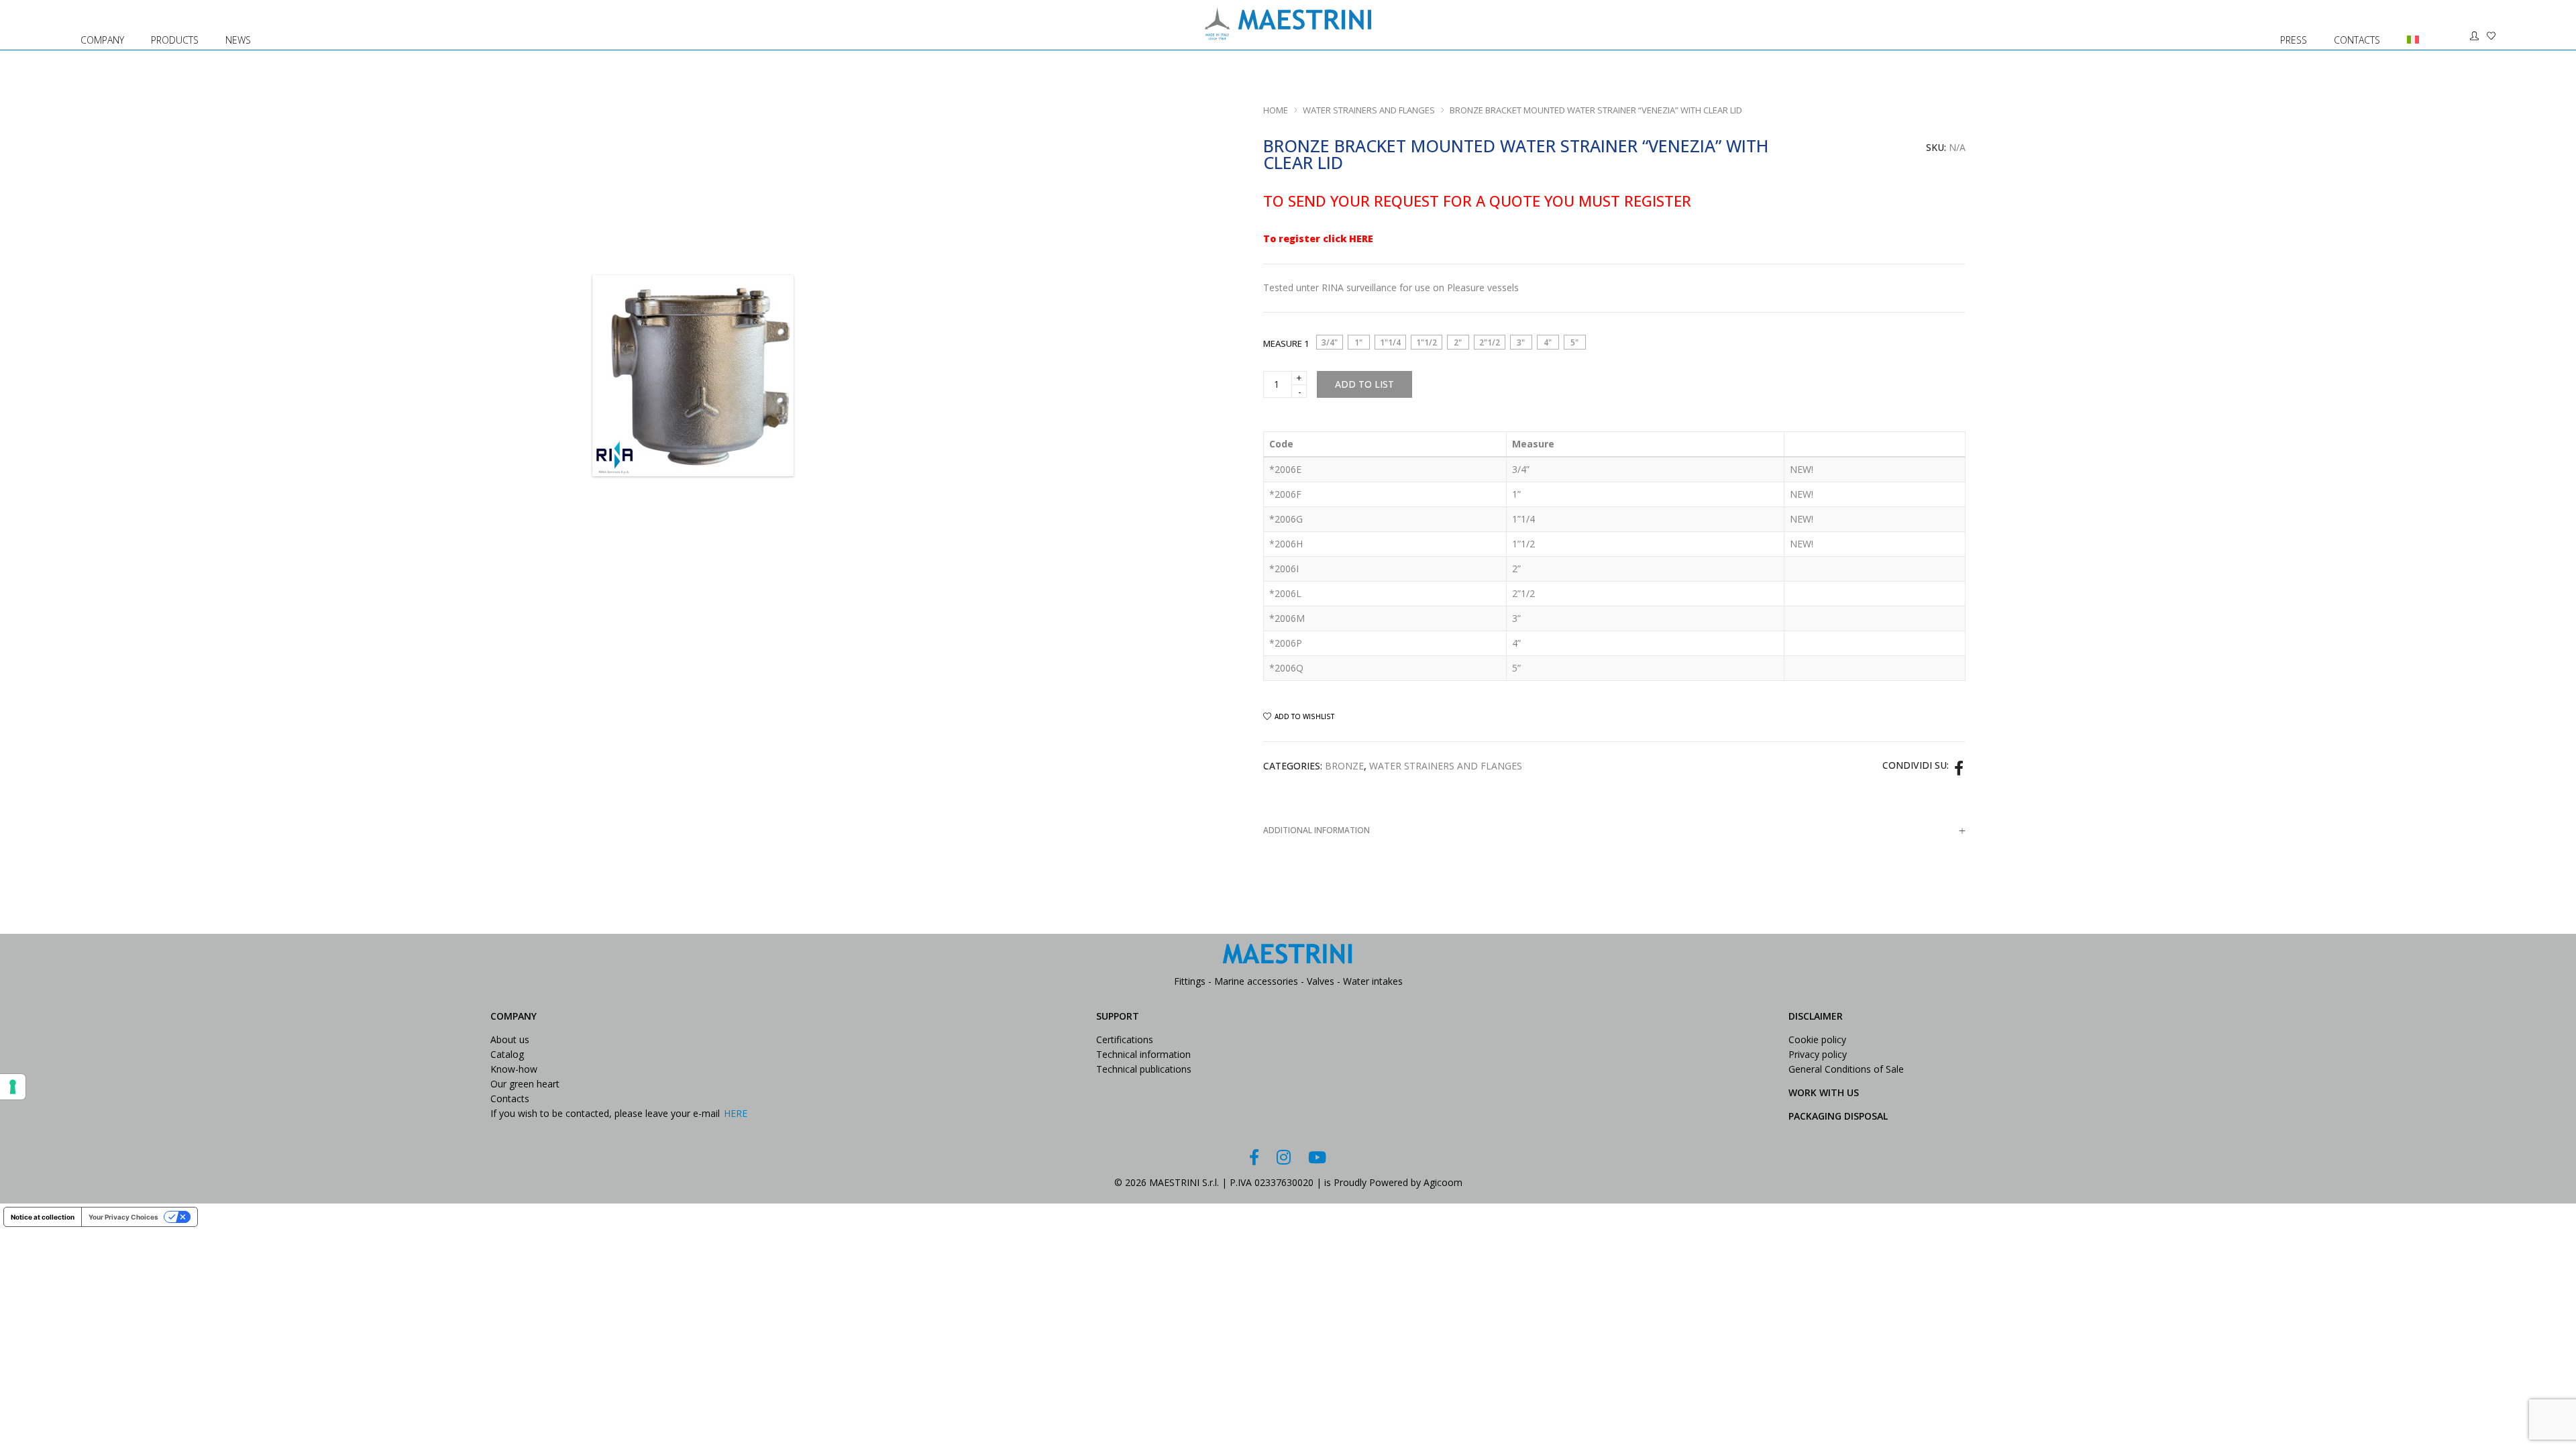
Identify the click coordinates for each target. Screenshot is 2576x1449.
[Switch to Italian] (2407, 25)
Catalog (507, 1054)
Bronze (1344, 766)
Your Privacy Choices (123, 1217)
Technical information (1143, 1054)
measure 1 (1286, 343)
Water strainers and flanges (1369, 110)
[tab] (1614, 830)
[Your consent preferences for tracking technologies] (13, 1087)
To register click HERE (1318, 238)
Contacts (510, 1098)
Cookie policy (1817, 1039)
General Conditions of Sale (1846, 1069)
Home (1276, 110)
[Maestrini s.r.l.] (1288, 34)
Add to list (1364, 384)
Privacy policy (1818, 1054)
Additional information (1317, 830)
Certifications (1125, 1039)
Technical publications (1144, 1069)
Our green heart (525, 1084)
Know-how (514, 1069)
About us (510, 1039)
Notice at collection (43, 1217)
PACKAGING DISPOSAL (1838, 1116)
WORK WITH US (1824, 1092)
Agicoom (1443, 1182)
